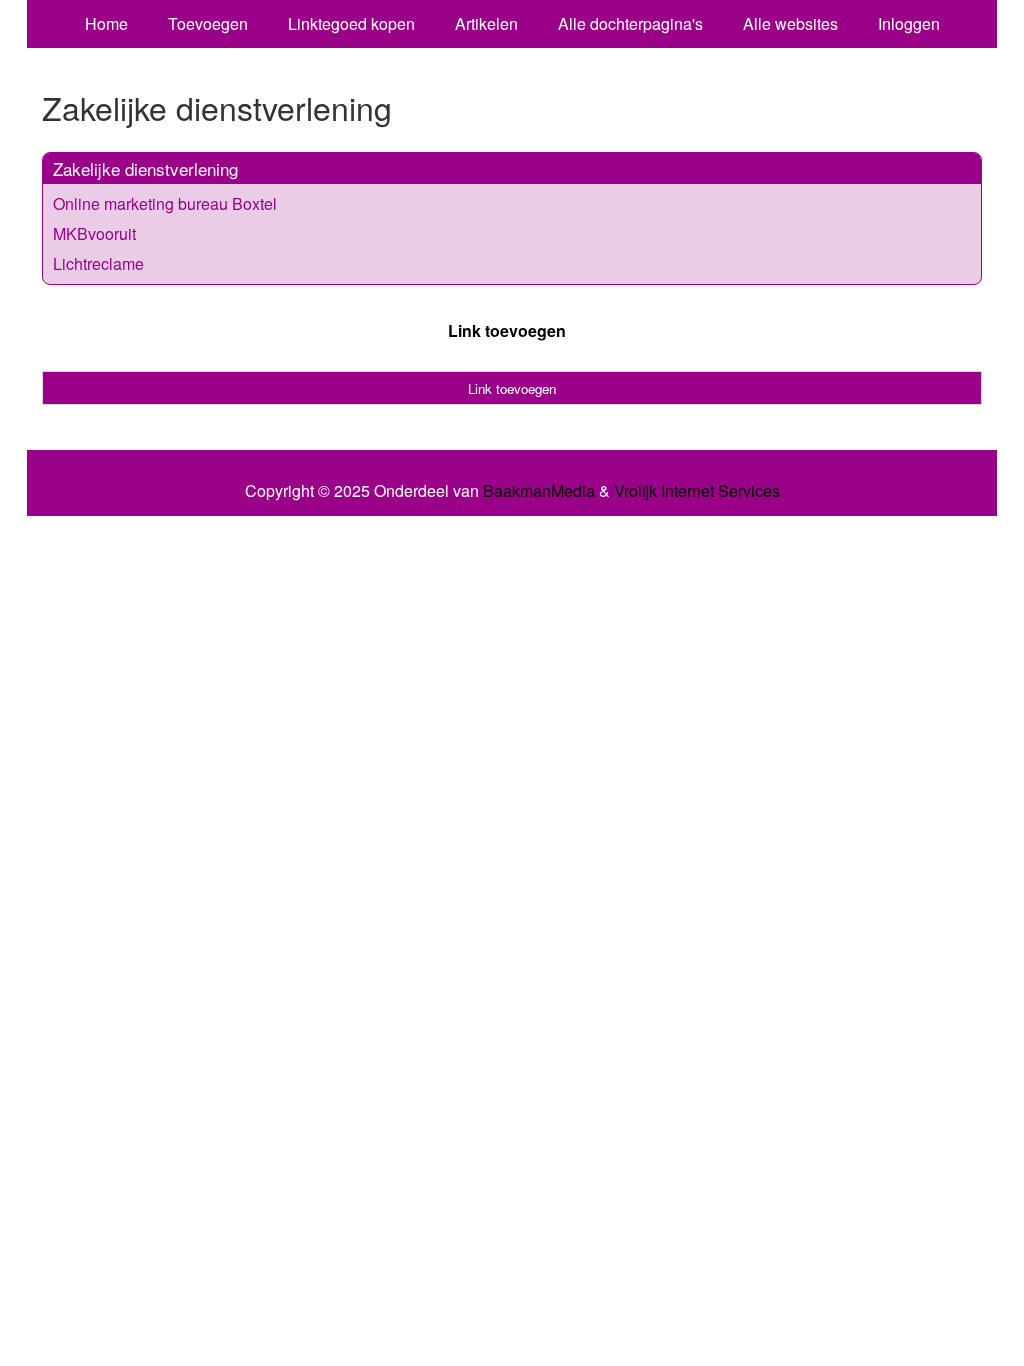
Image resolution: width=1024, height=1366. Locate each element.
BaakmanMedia (539, 491)
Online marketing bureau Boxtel (165, 203)
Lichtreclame (98, 263)
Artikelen (486, 23)
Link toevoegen (507, 330)
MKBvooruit (94, 233)
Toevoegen (208, 23)
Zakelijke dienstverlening (145, 168)
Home (106, 23)
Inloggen (909, 23)
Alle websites (790, 23)
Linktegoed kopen (351, 23)
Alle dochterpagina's (630, 23)
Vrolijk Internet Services (697, 491)
